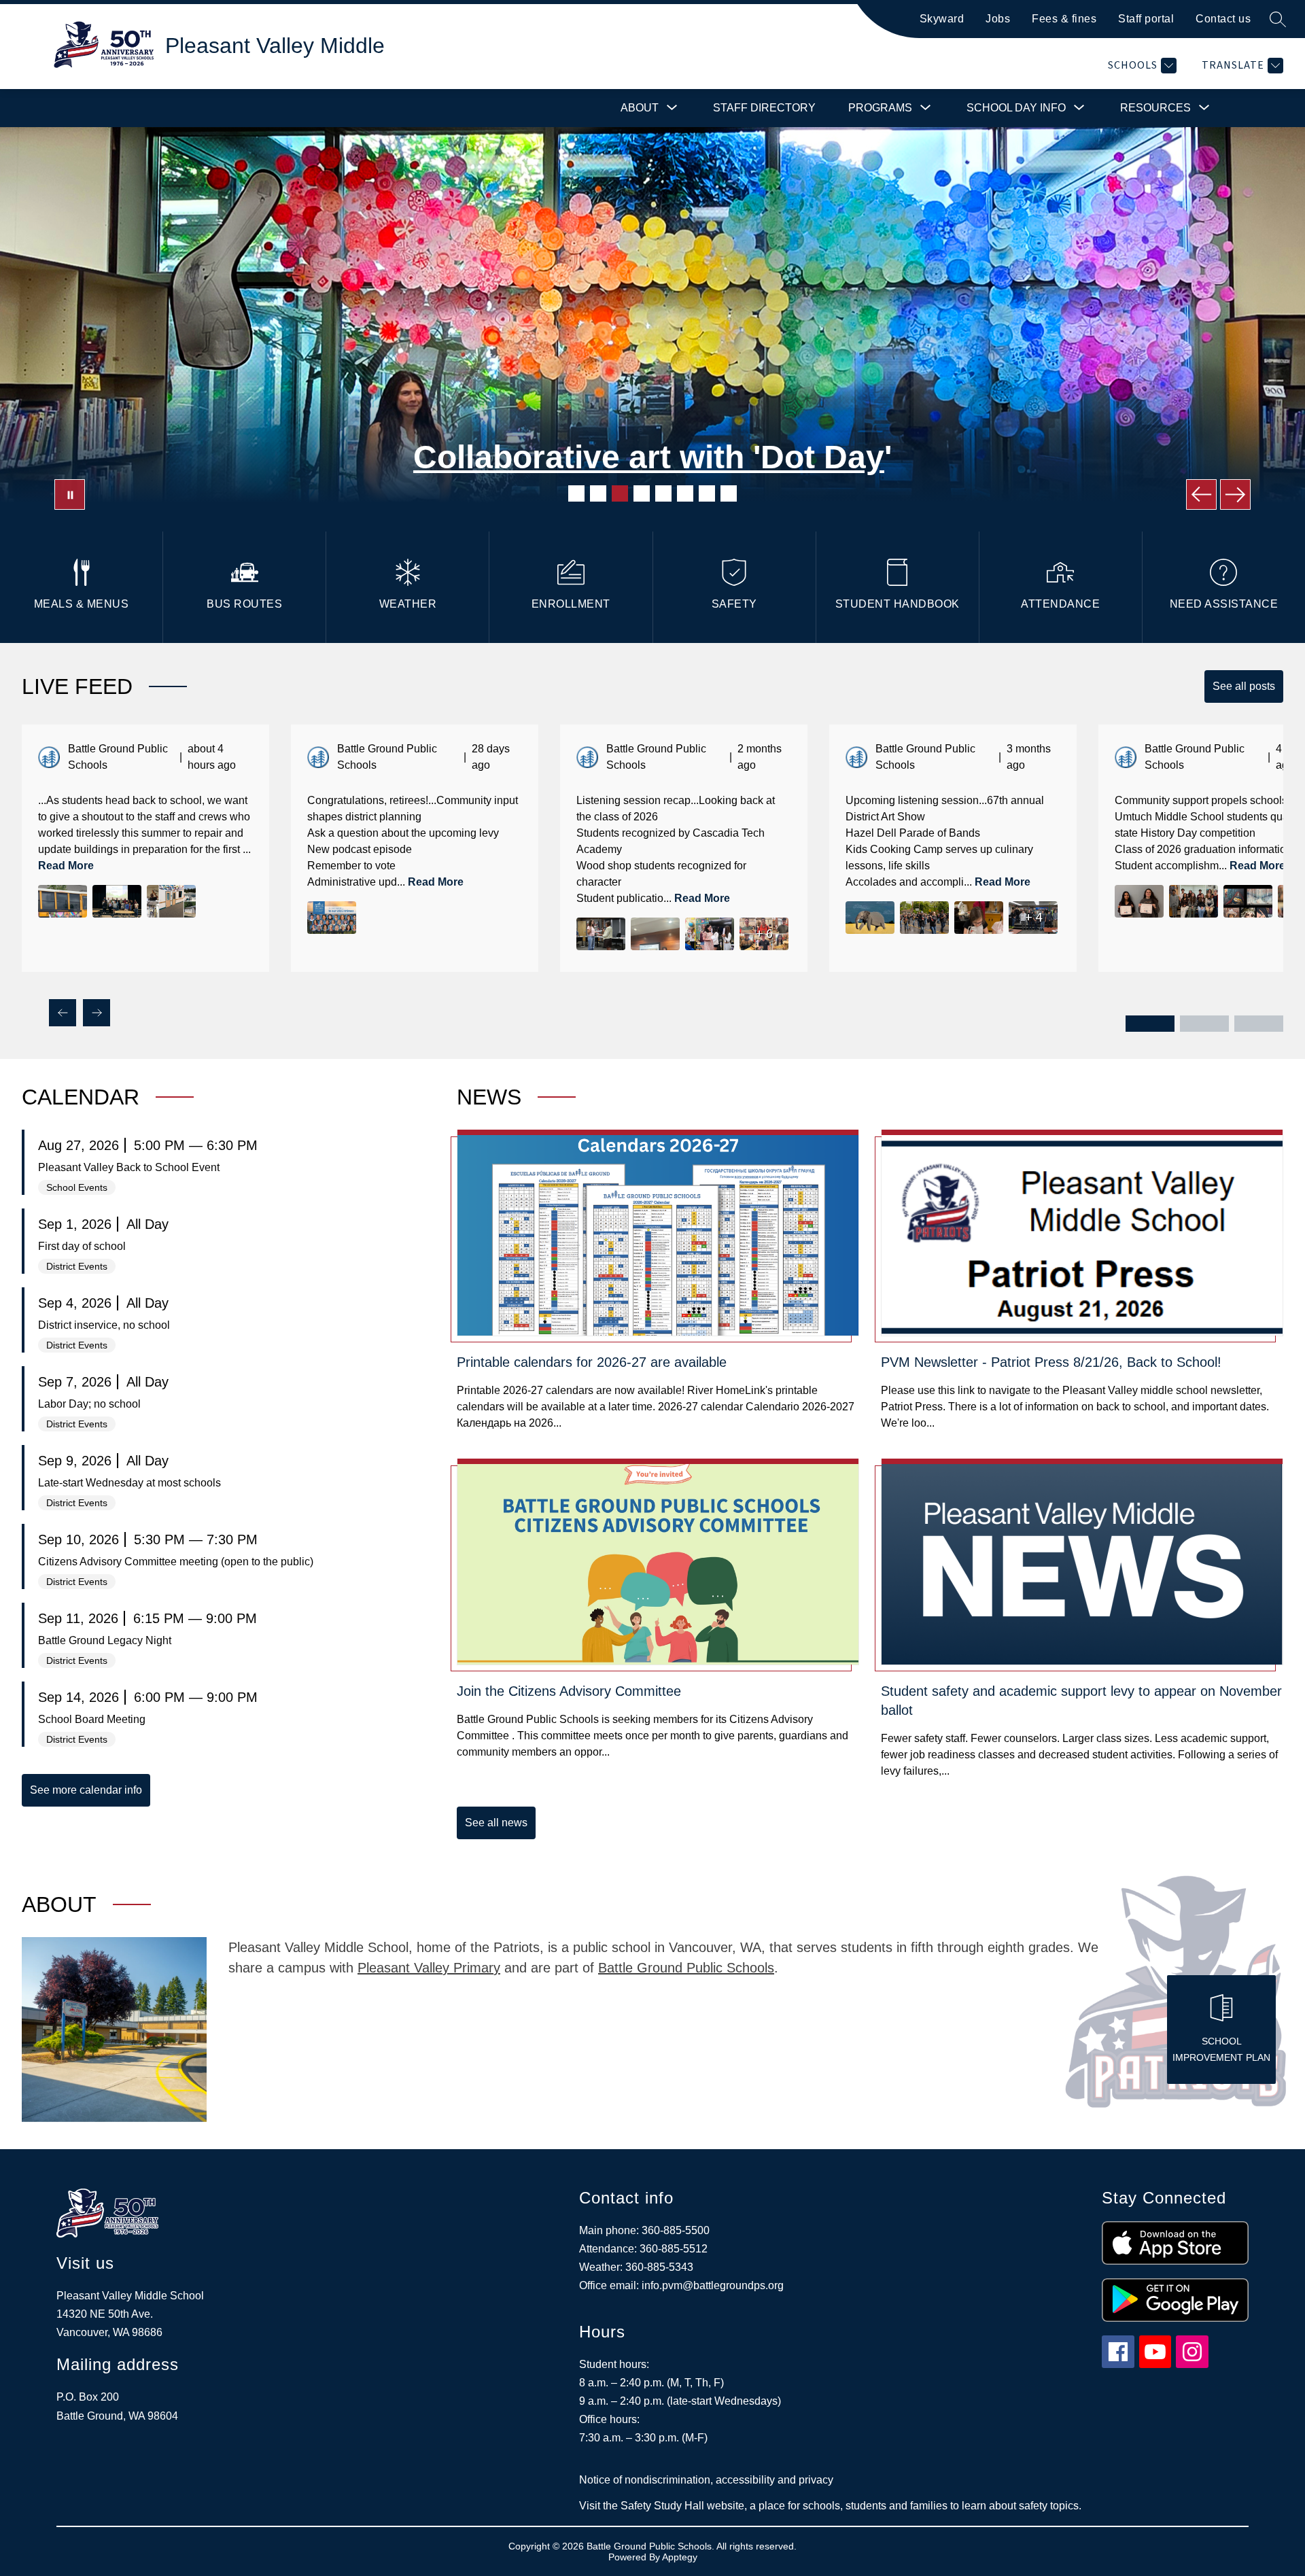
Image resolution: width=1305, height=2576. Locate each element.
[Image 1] (576, 493)
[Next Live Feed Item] (97, 1013)
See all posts (1244, 686)
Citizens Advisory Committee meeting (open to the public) (176, 1562)
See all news (496, 1823)
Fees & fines (1064, 19)
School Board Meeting (92, 1719)
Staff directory (764, 108)
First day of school (82, 1246)
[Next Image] (1235, 494)
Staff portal (1146, 19)
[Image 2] (598, 493)
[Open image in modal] (63, 901)
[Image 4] (642, 493)
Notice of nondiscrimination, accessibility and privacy (706, 2480)
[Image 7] (707, 493)
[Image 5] (663, 493)
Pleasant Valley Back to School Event (129, 1167)
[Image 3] (620, 493)
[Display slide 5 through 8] (1204, 1024)
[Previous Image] (1201, 494)
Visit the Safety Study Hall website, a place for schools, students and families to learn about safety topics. (830, 2506)
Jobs (998, 19)
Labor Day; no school (89, 1404)
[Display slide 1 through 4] (1150, 1024)
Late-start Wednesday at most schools (129, 1483)
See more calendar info (86, 1790)
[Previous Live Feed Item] (63, 1013)
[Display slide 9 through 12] (1259, 1024)
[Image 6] (685, 493)
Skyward (942, 19)
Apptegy (680, 2557)
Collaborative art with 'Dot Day (649, 457)
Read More (66, 866)
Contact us (1223, 19)
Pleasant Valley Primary (429, 1968)
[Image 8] (729, 493)
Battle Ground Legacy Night (105, 1640)
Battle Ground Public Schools (686, 1968)
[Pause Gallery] (70, 494)
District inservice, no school (104, 1325)
